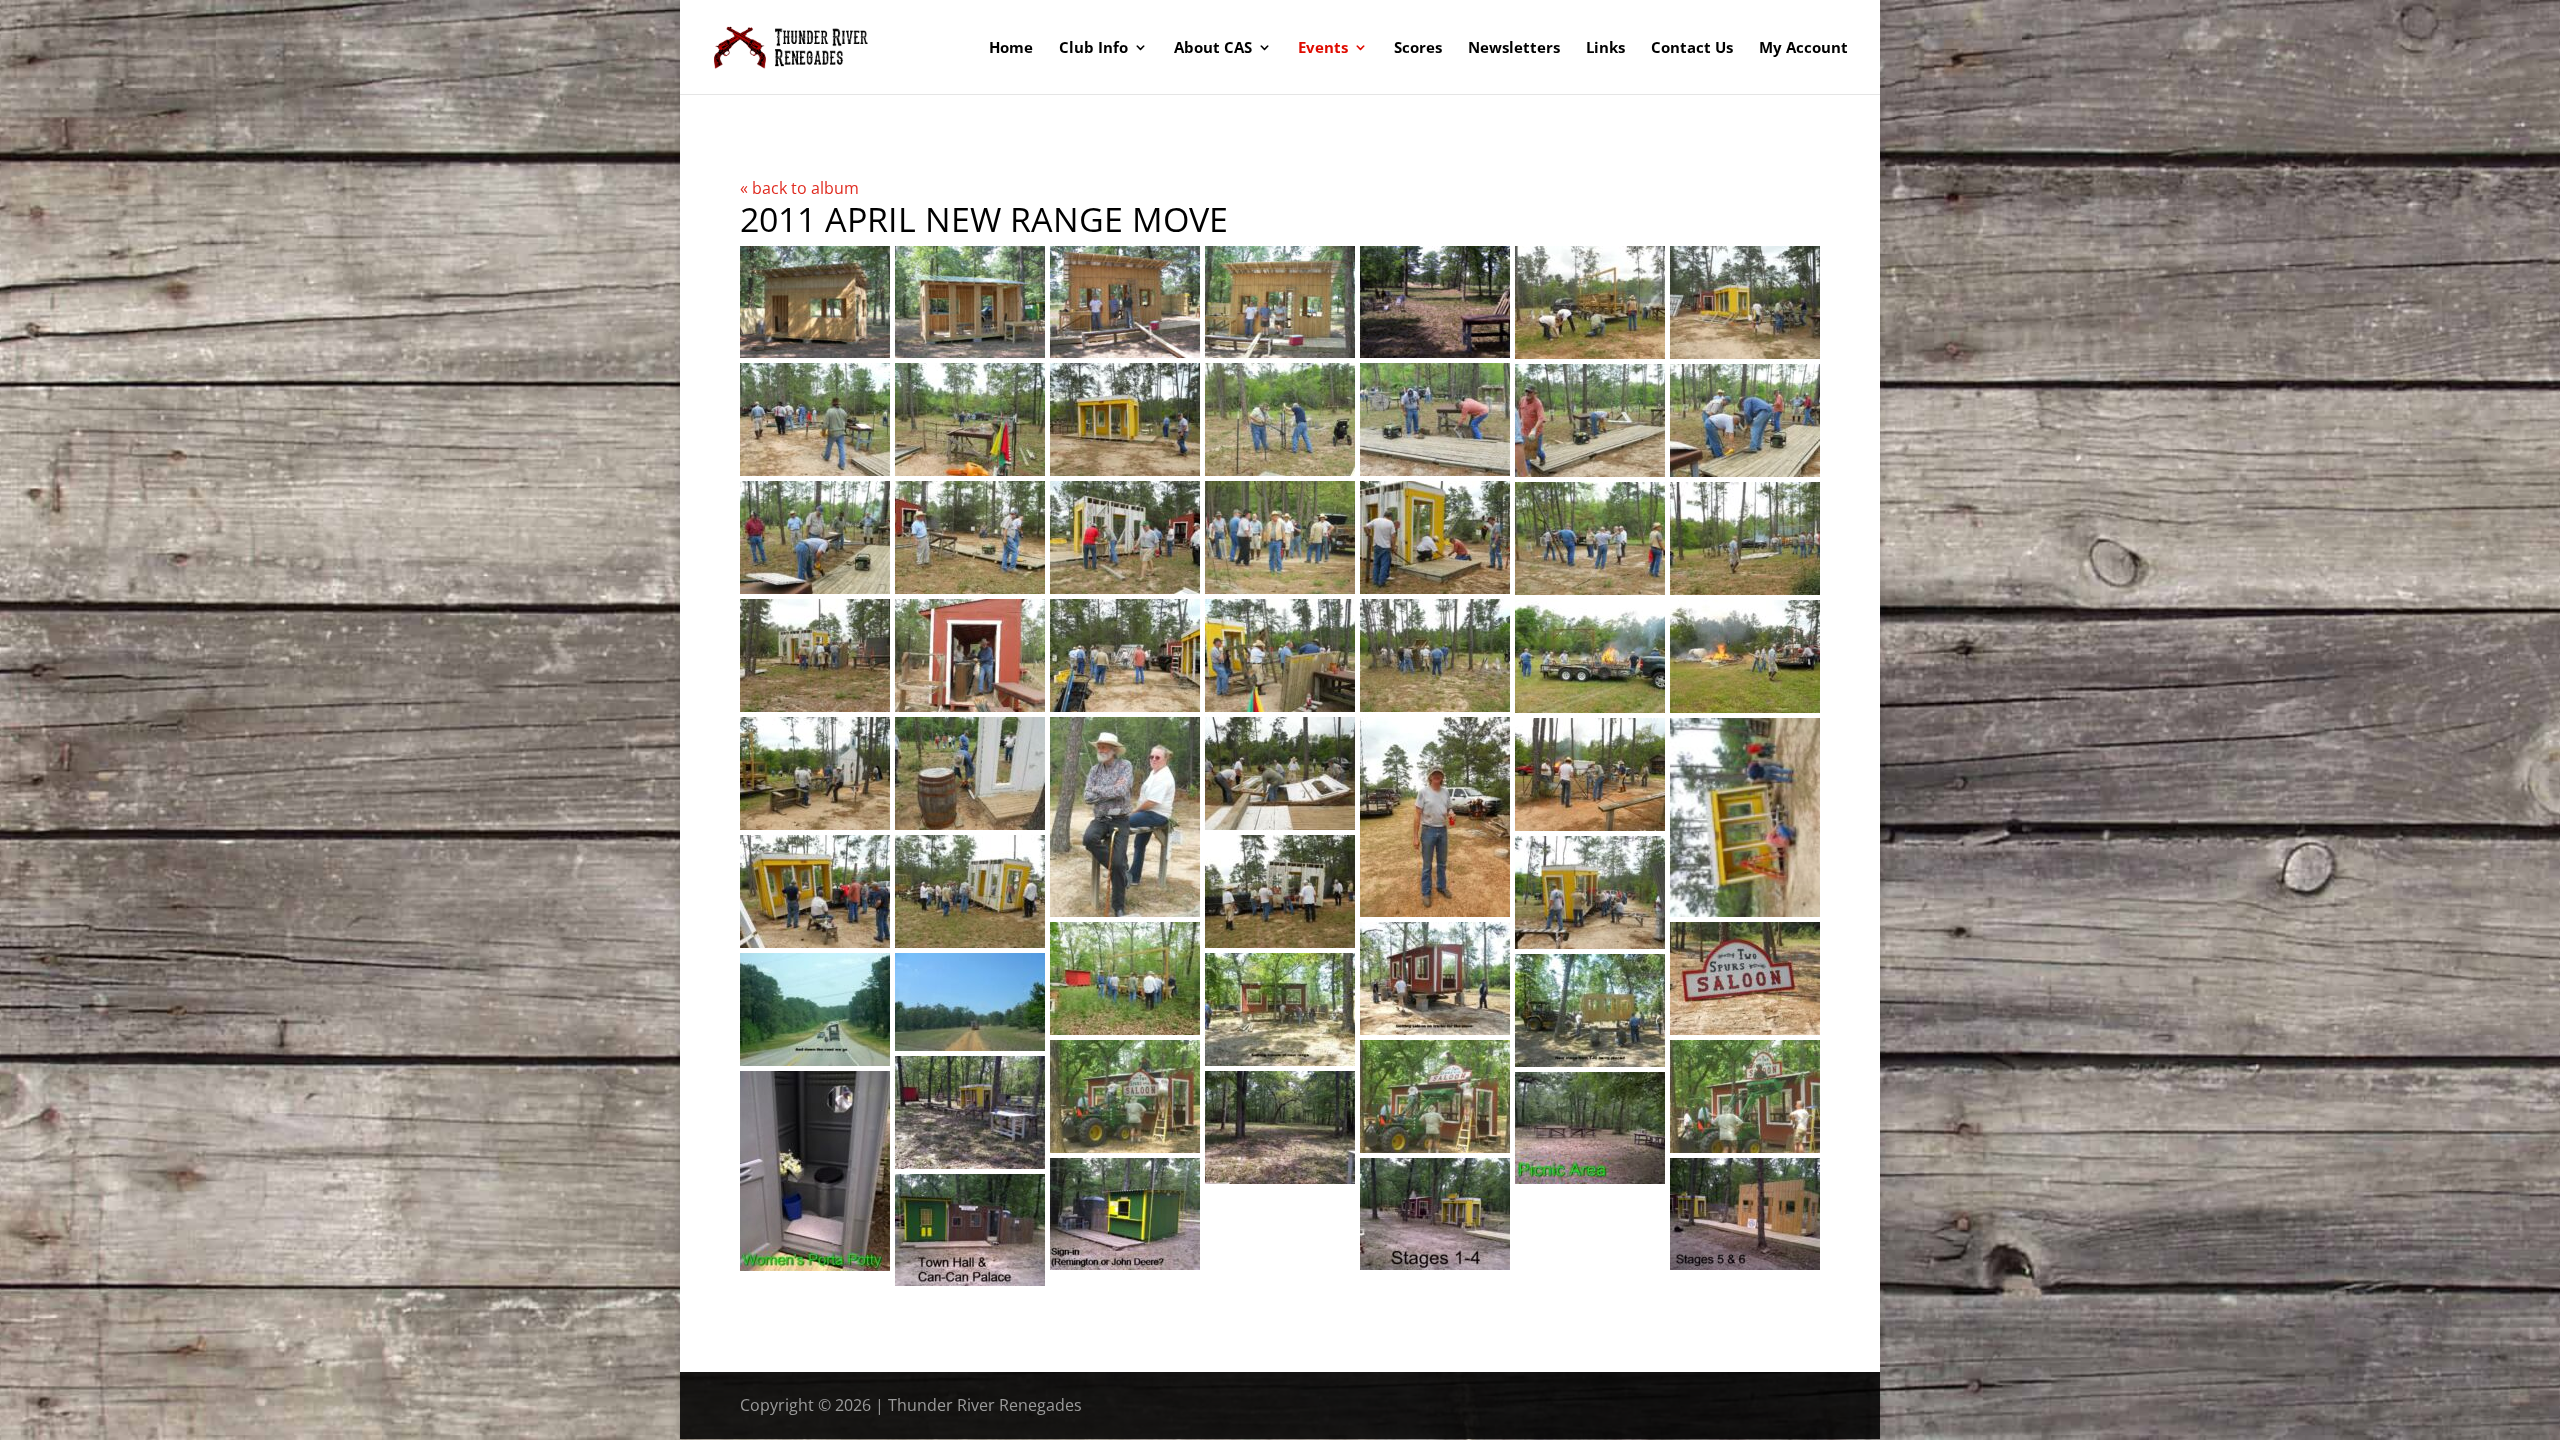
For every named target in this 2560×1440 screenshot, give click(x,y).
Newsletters (1514, 48)
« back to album (799, 188)
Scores (1418, 48)
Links (1605, 48)
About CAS (1213, 48)
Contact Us (1692, 48)
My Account (1803, 48)
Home (1011, 48)
